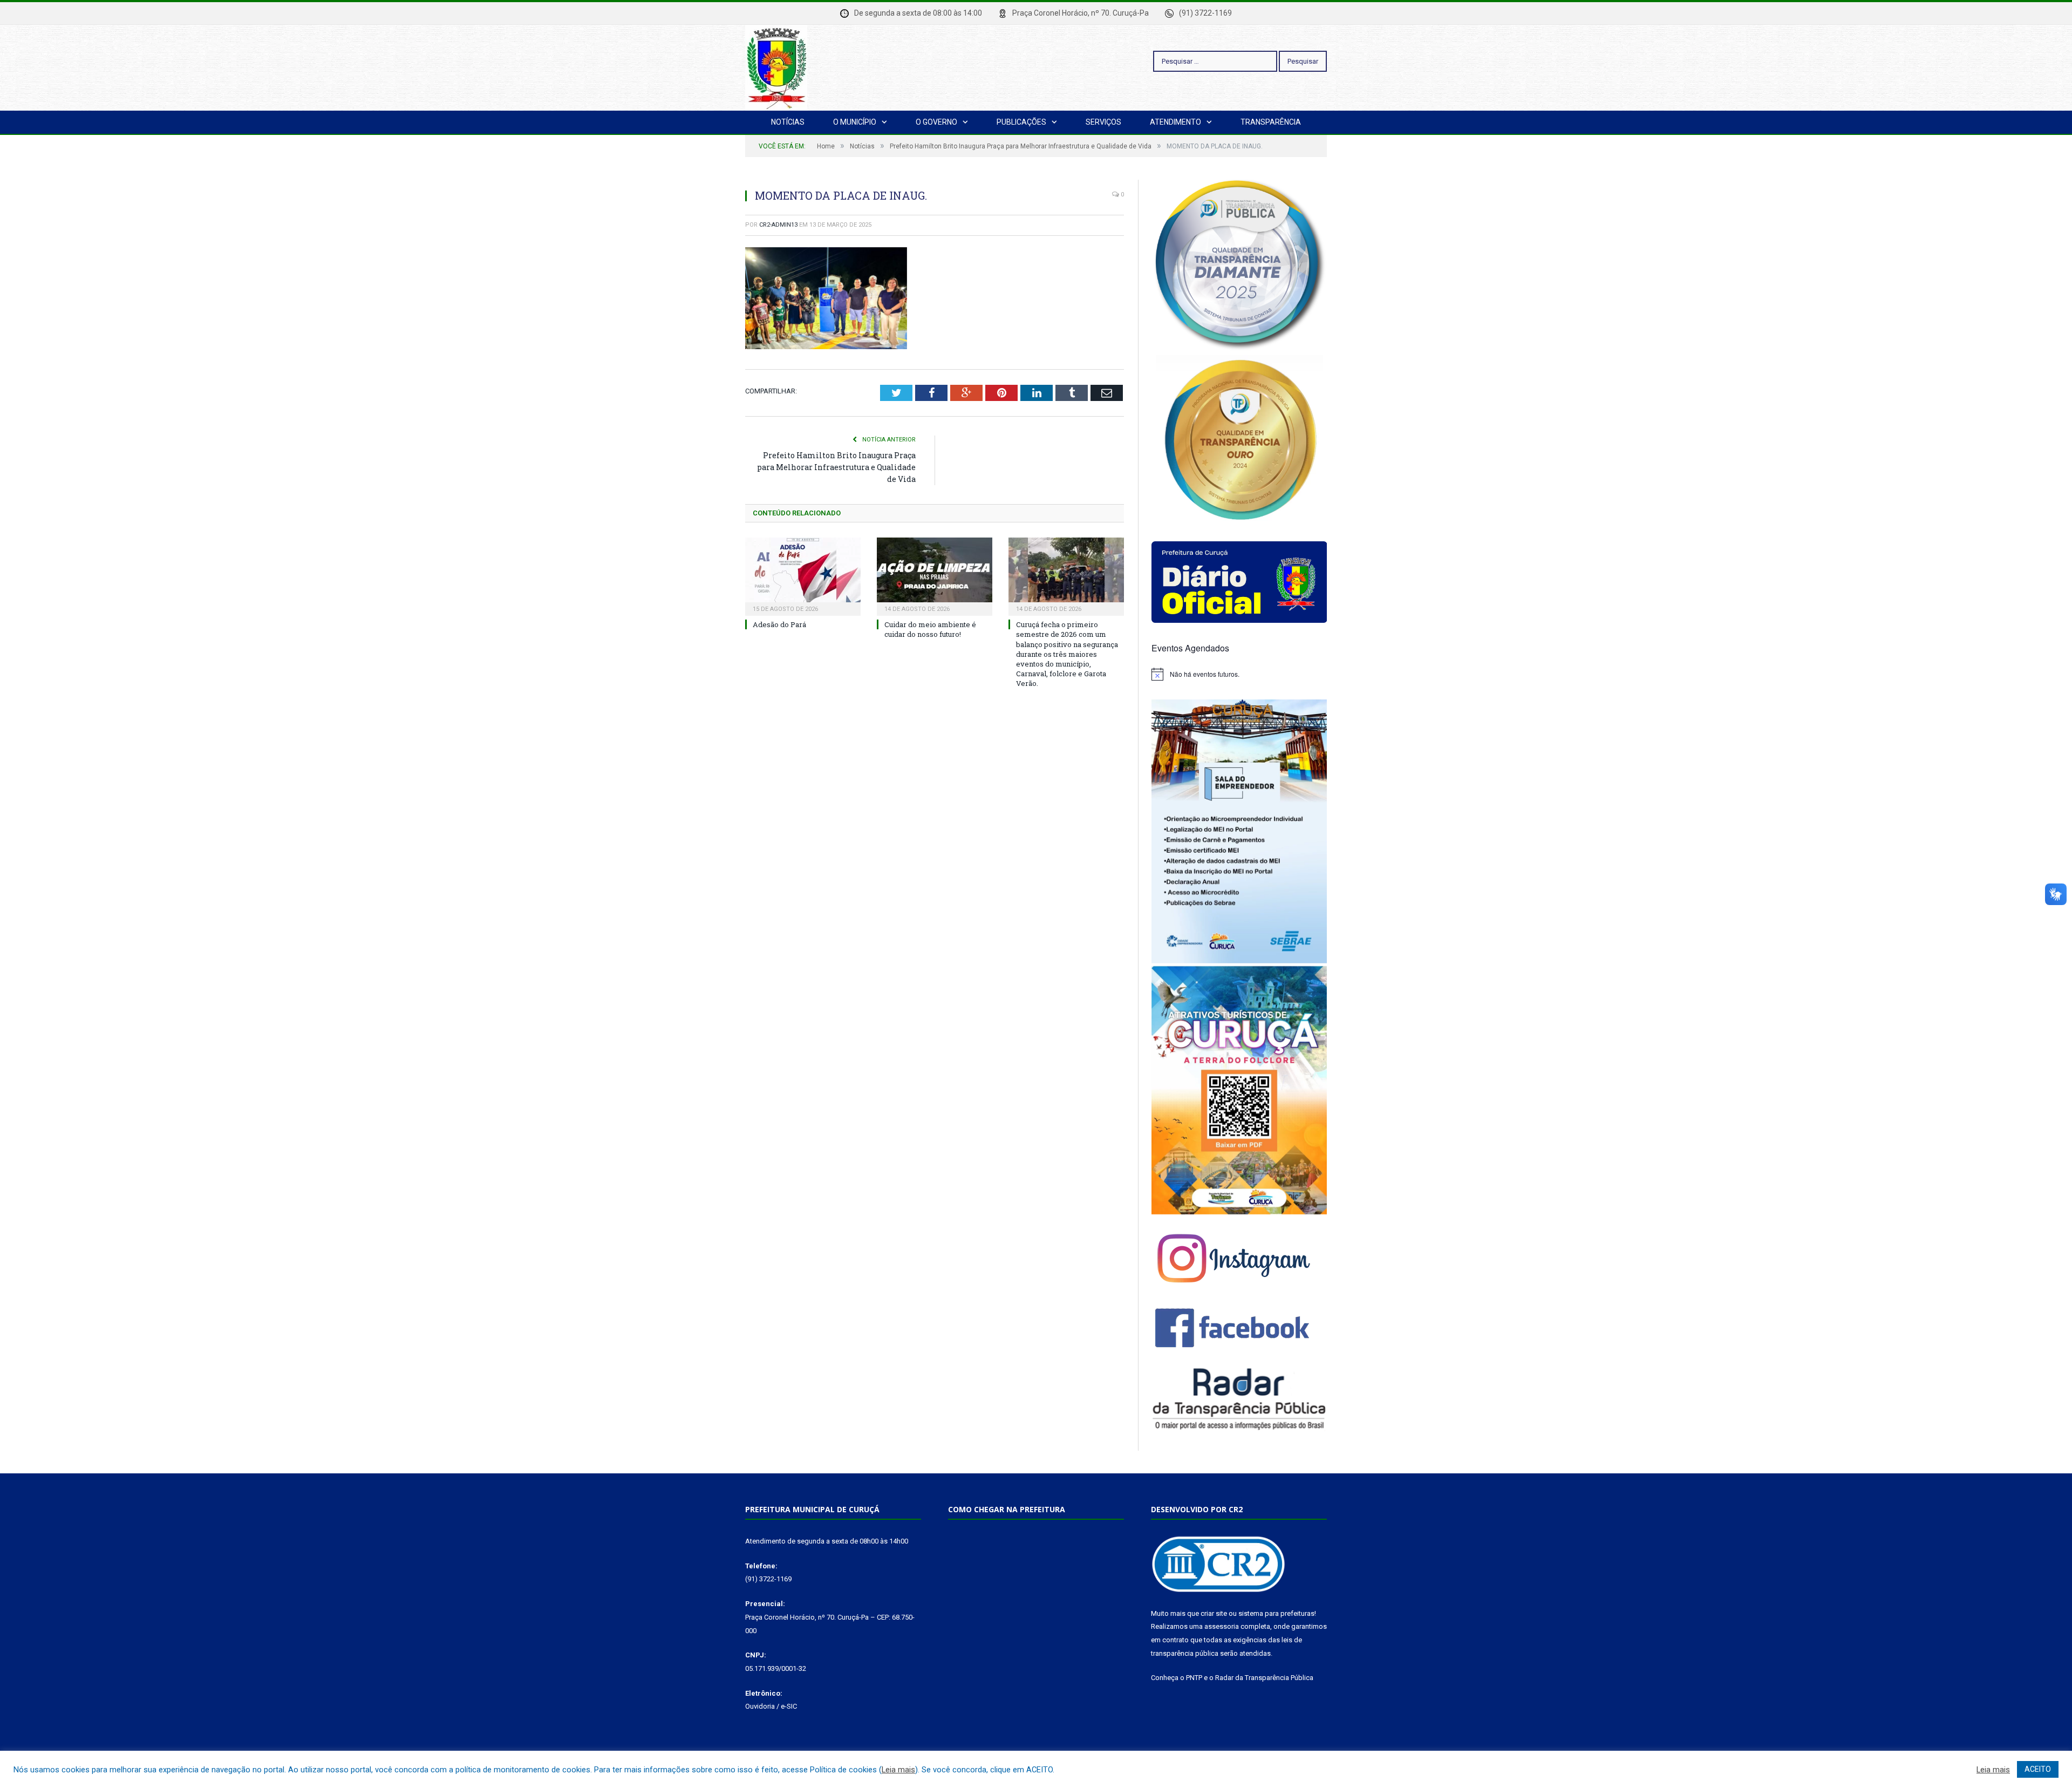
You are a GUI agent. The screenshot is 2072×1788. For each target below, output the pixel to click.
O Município (855, 122)
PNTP (1194, 1678)
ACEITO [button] (2038, 1769)
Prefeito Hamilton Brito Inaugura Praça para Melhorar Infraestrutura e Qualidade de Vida (836, 467)
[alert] (1239, 674)
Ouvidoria (760, 1706)
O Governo (936, 122)
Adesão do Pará (779, 624)
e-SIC (789, 1706)
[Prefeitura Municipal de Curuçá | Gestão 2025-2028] (776, 66)
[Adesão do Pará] (803, 575)
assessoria (1222, 1626)
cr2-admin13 (778, 225)
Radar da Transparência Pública (1264, 1678)
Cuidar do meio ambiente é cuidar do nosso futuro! (930, 629)
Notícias (788, 122)
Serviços (1103, 122)
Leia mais (898, 1770)
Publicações (1021, 122)
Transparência (1271, 122)
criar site (1214, 1613)
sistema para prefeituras (1276, 1613)
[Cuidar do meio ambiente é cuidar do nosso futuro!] (935, 575)
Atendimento (1175, 122)
